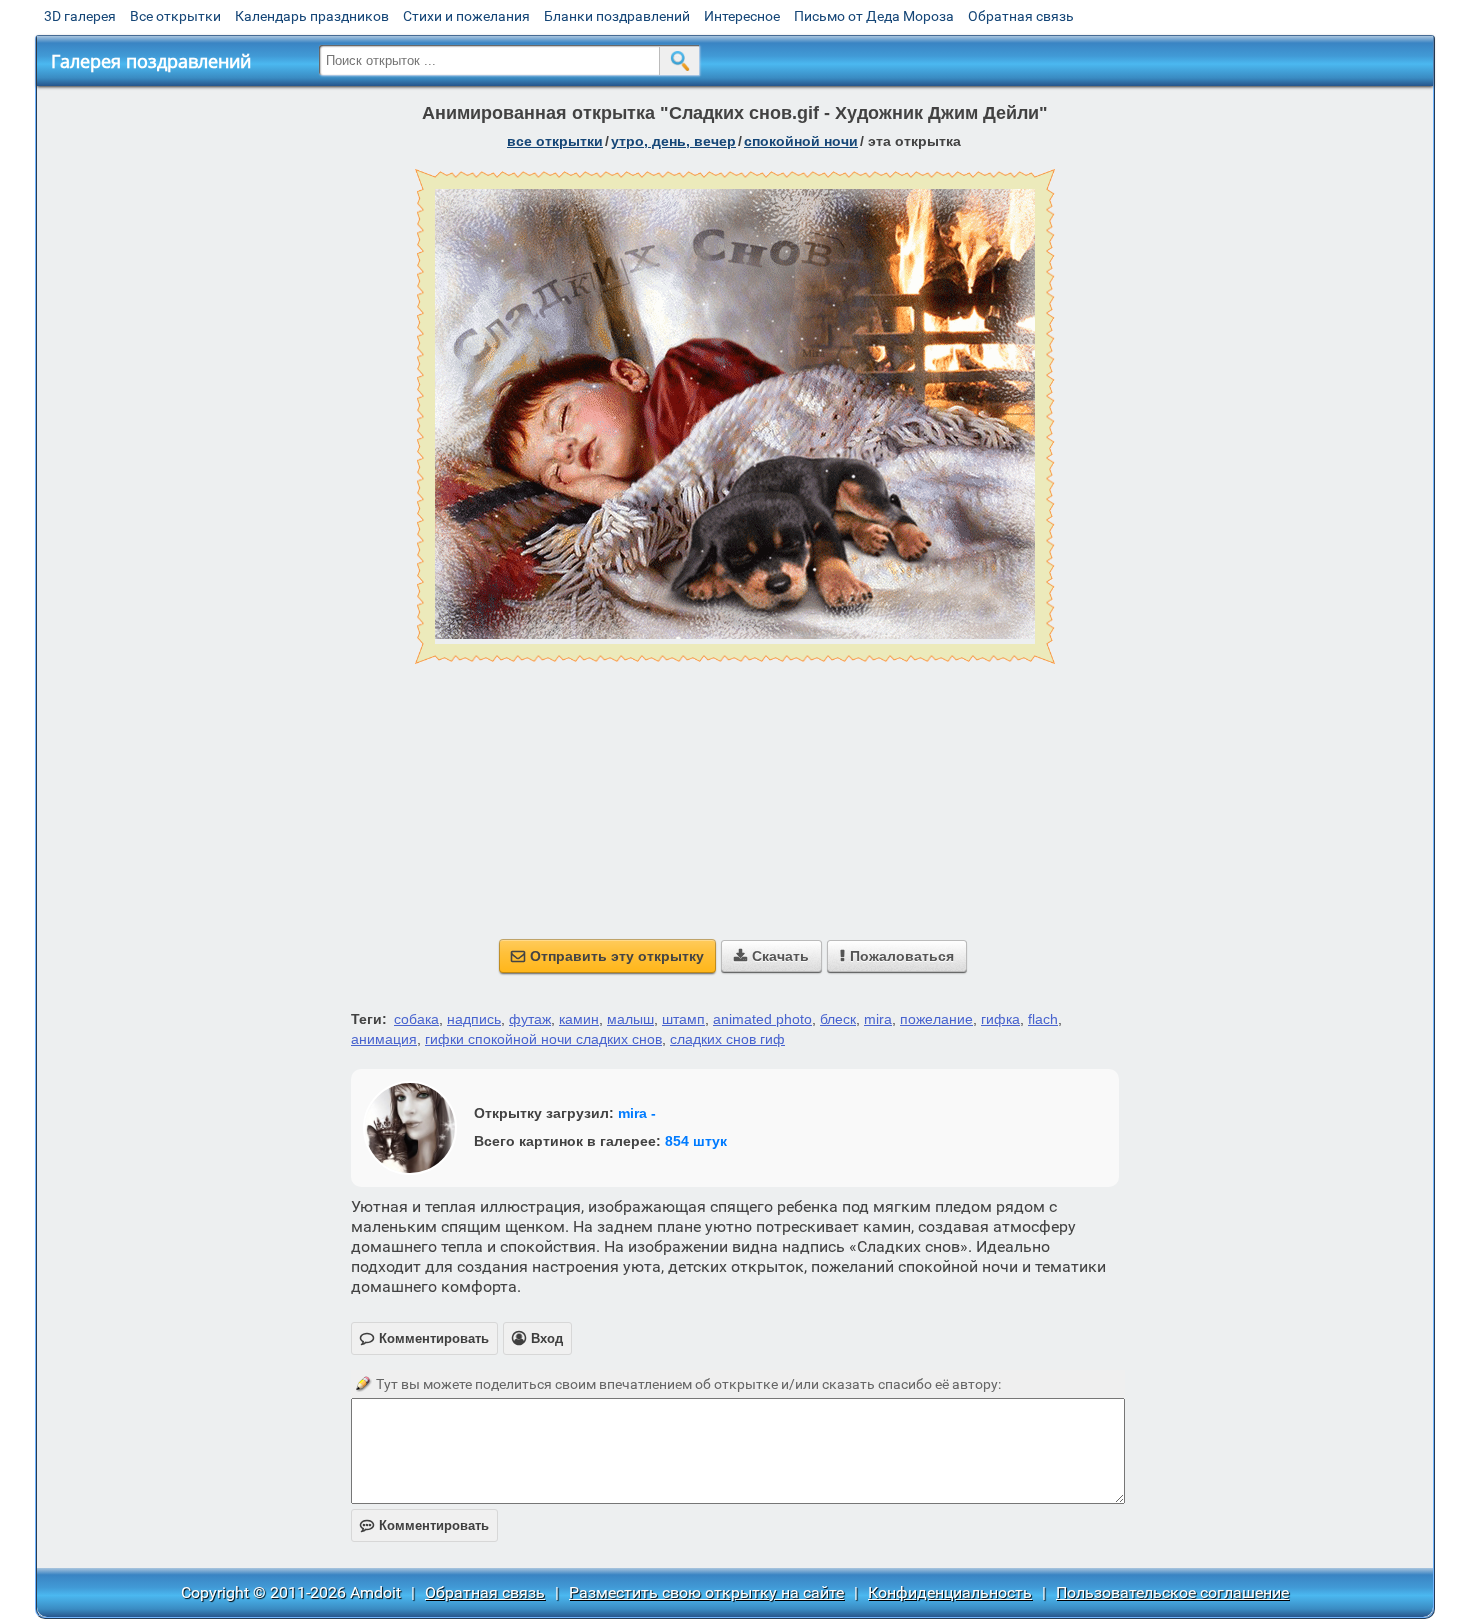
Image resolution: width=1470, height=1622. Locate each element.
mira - (637, 1113)
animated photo (762, 1019)
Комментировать (424, 1525)
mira (878, 1019)
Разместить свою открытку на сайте (706, 1592)
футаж (530, 1019)
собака (416, 1019)
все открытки (555, 141)
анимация (384, 1039)
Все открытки (175, 16)
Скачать (771, 956)
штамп (683, 1019)
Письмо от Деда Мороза (874, 16)
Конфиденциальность (950, 1592)
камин (579, 1019)
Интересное (742, 16)
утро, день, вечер (673, 141)
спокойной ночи (801, 141)
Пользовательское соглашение (1172, 1592)
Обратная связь (1021, 16)
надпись (474, 1019)
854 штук (696, 1141)
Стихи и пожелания (466, 16)
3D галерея (80, 16)
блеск (838, 1019)
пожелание (936, 1019)
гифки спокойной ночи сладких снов (543, 1039)
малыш (630, 1019)
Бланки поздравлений (617, 16)
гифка (1000, 1019)
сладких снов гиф (727, 1039)
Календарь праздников (312, 16)
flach (1043, 1019)
